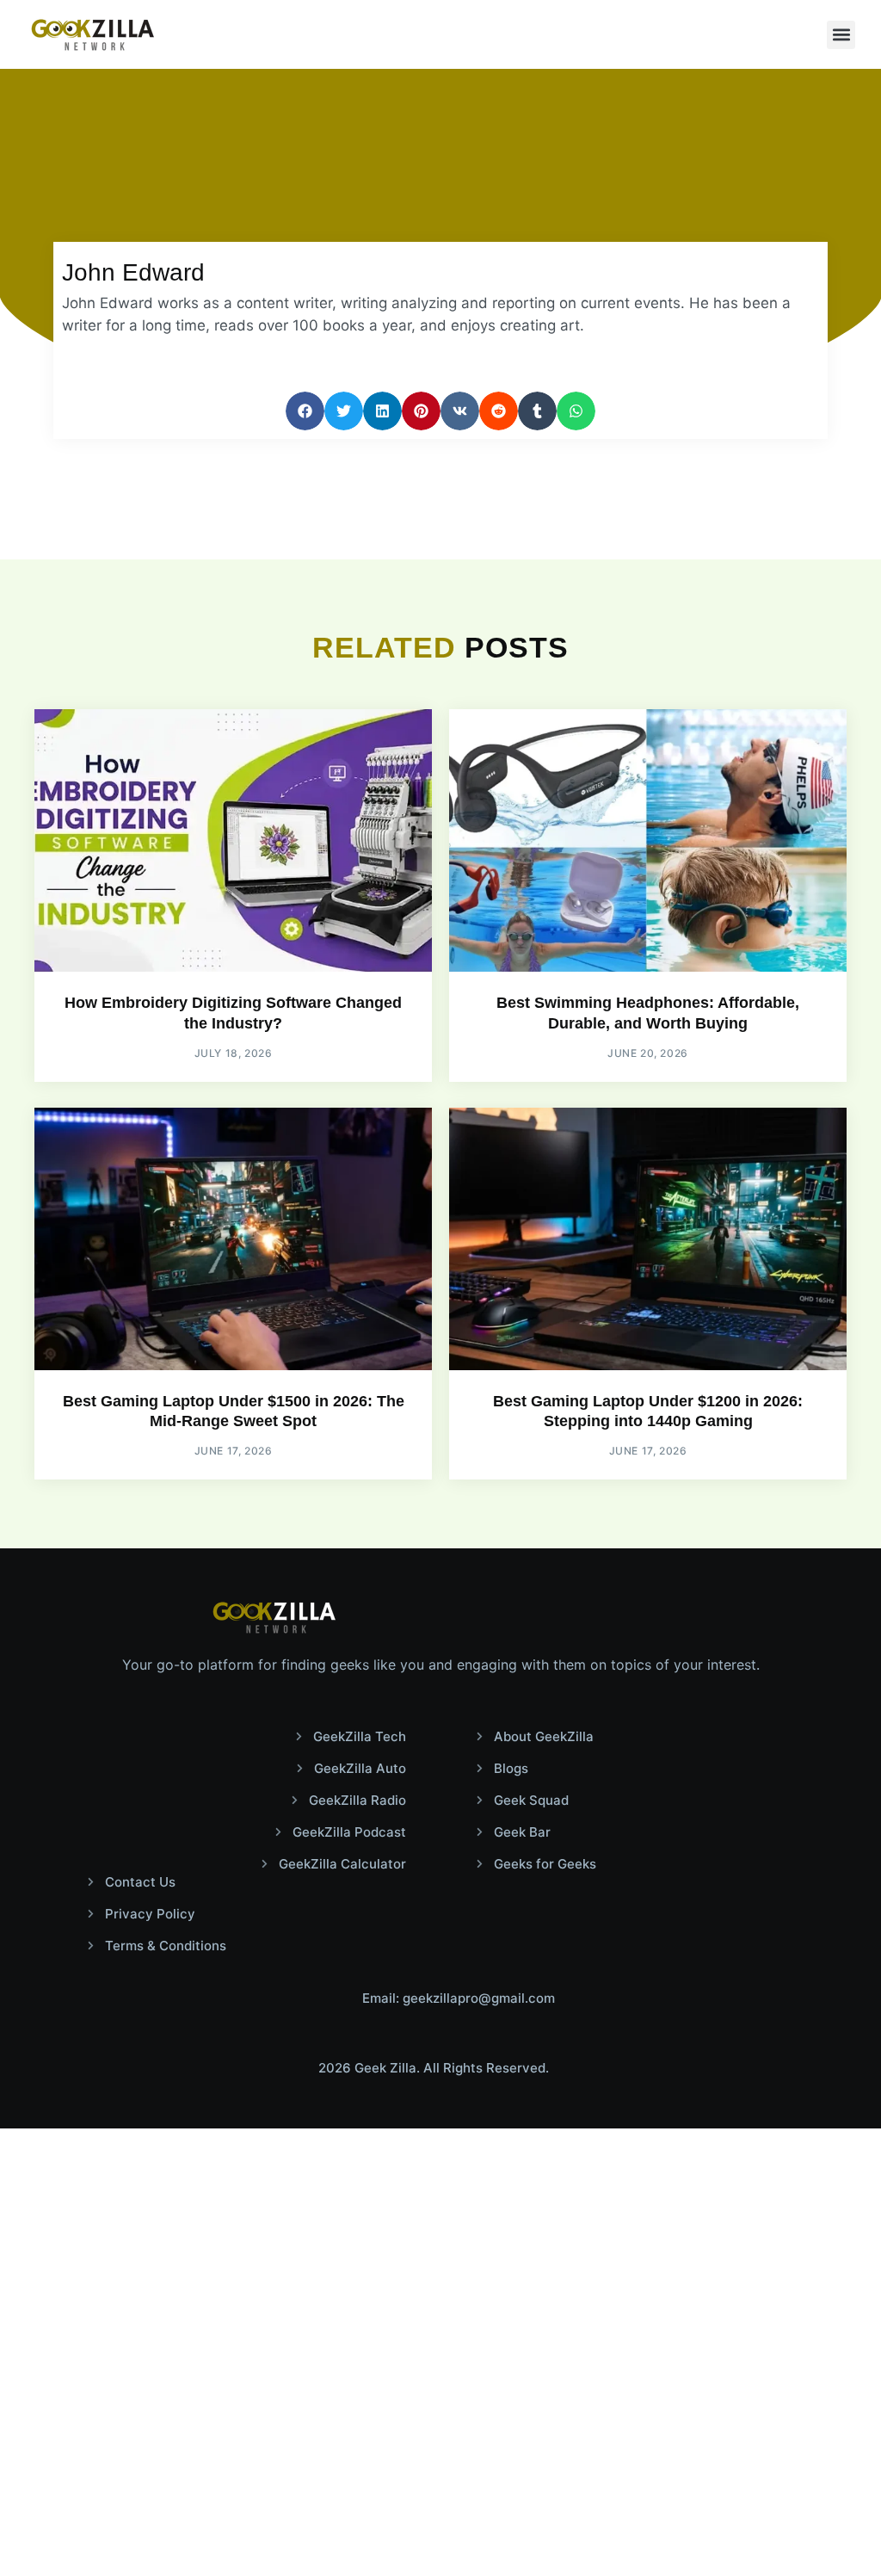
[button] (841, 35)
